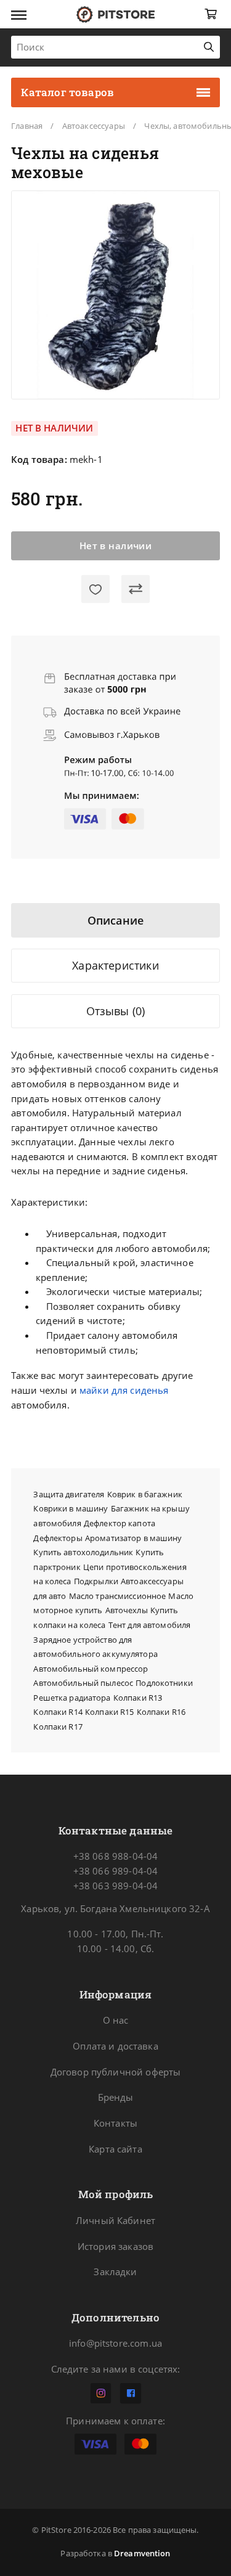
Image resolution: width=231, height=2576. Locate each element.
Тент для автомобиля (149, 1625)
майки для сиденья (124, 1390)
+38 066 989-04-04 (115, 1871)
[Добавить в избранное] (95, 589)
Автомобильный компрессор (91, 1669)
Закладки (115, 2271)
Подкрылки (96, 1581)
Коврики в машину (71, 1508)
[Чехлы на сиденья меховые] (116, 295)
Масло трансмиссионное (118, 1596)
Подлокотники (164, 1683)
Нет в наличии (116, 546)
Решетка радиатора (72, 1698)
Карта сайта (115, 2149)
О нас (116, 2020)
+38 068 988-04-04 (115, 1856)
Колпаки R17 (58, 1727)
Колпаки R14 (58, 1712)
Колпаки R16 (161, 1712)
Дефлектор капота (120, 1523)
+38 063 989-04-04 (115, 1886)
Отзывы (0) (116, 1011)
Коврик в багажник (145, 1494)
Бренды (116, 2097)
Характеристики (115, 965)
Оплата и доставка (115, 2046)
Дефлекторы (58, 1538)
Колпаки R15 (109, 1712)
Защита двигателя (69, 1494)
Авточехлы (127, 1610)
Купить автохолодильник (83, 1552)
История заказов (115, 2246)
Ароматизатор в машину (134, 1538)
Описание (115, 920)
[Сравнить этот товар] (135, 589)
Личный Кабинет (115, 2220)
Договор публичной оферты (116, 2072)
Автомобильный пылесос (83, 1683)
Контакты (115, 2123)
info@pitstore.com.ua (115, 2343)
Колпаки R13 (138, 1698)
